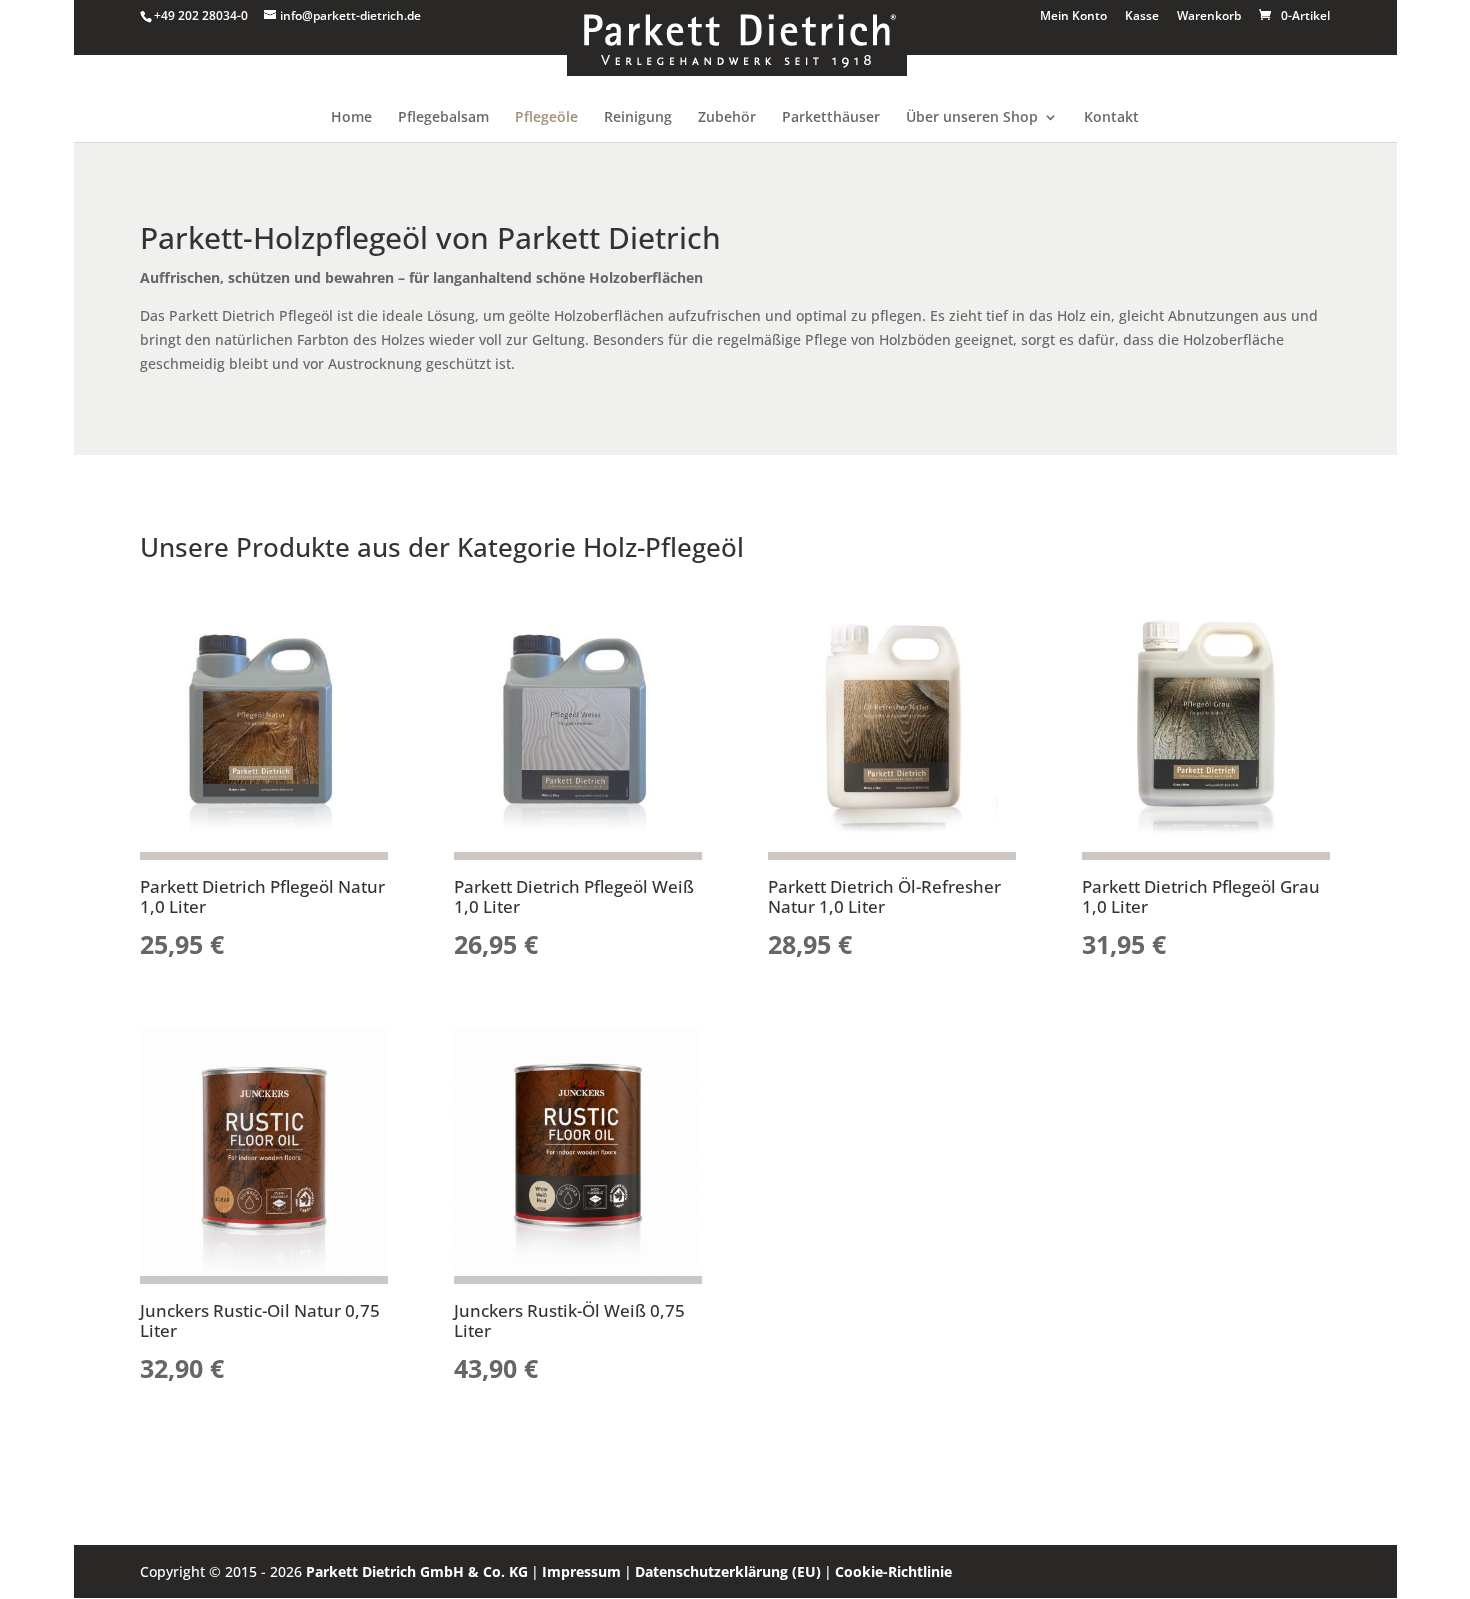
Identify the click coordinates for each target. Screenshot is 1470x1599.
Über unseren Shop (972, 118)
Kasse (1142, 17)
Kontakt (1111, 118)
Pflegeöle (546, 118)
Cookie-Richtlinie (893, 1571)
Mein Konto (1073, 17)
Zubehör (727, 118)
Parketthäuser (831, 118)
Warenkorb (1209, 17)
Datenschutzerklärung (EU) (728, 1571)
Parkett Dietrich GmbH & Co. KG (417, 1571)
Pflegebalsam (443, 118)
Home (351, 118)
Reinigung (638, 118)
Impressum (581, 1571)
